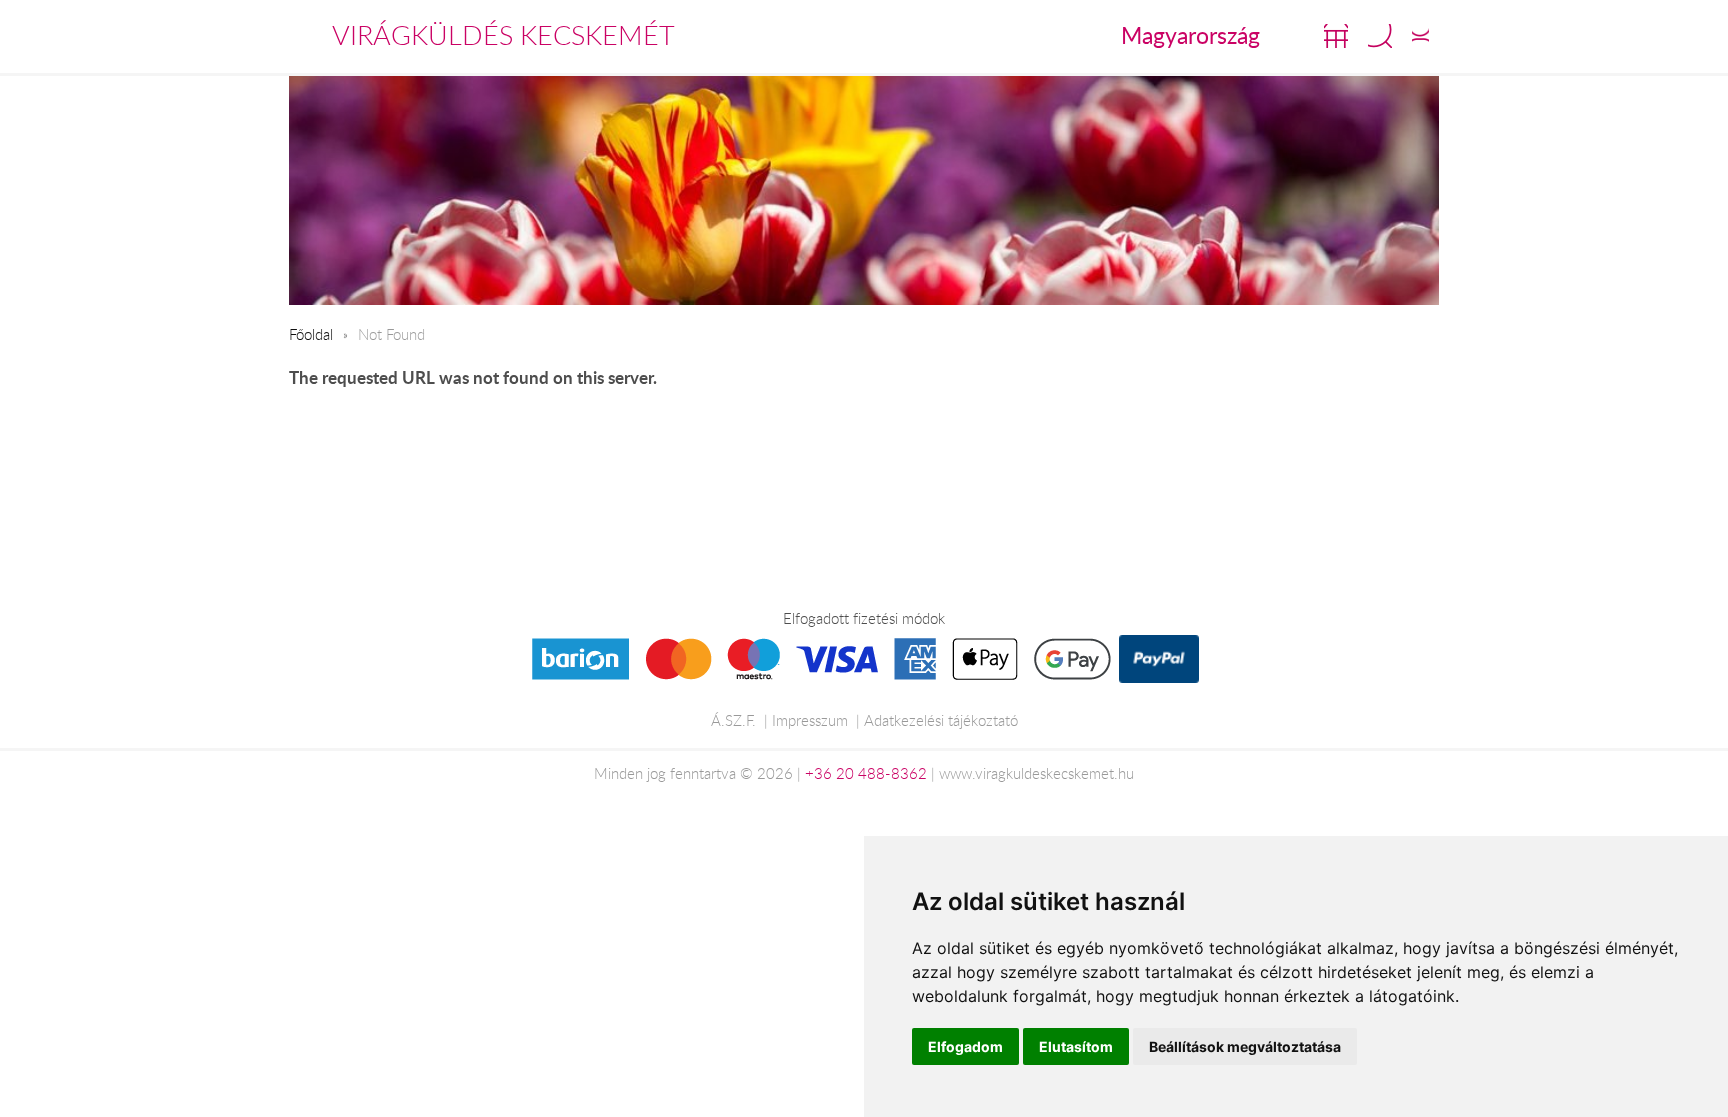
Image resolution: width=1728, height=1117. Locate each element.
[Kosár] (1336, 36)
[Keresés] (1380, 36)
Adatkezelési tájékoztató (941, 720)
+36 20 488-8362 (866, 773)
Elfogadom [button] (965, 1046)
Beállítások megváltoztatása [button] (1245, 1046)
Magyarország (1190, 35)
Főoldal (311, 334)
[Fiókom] (1420, 36)
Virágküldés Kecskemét (503, 35)
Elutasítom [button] (1076, 1046)
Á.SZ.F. (733, 720)
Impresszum (810, 720)
